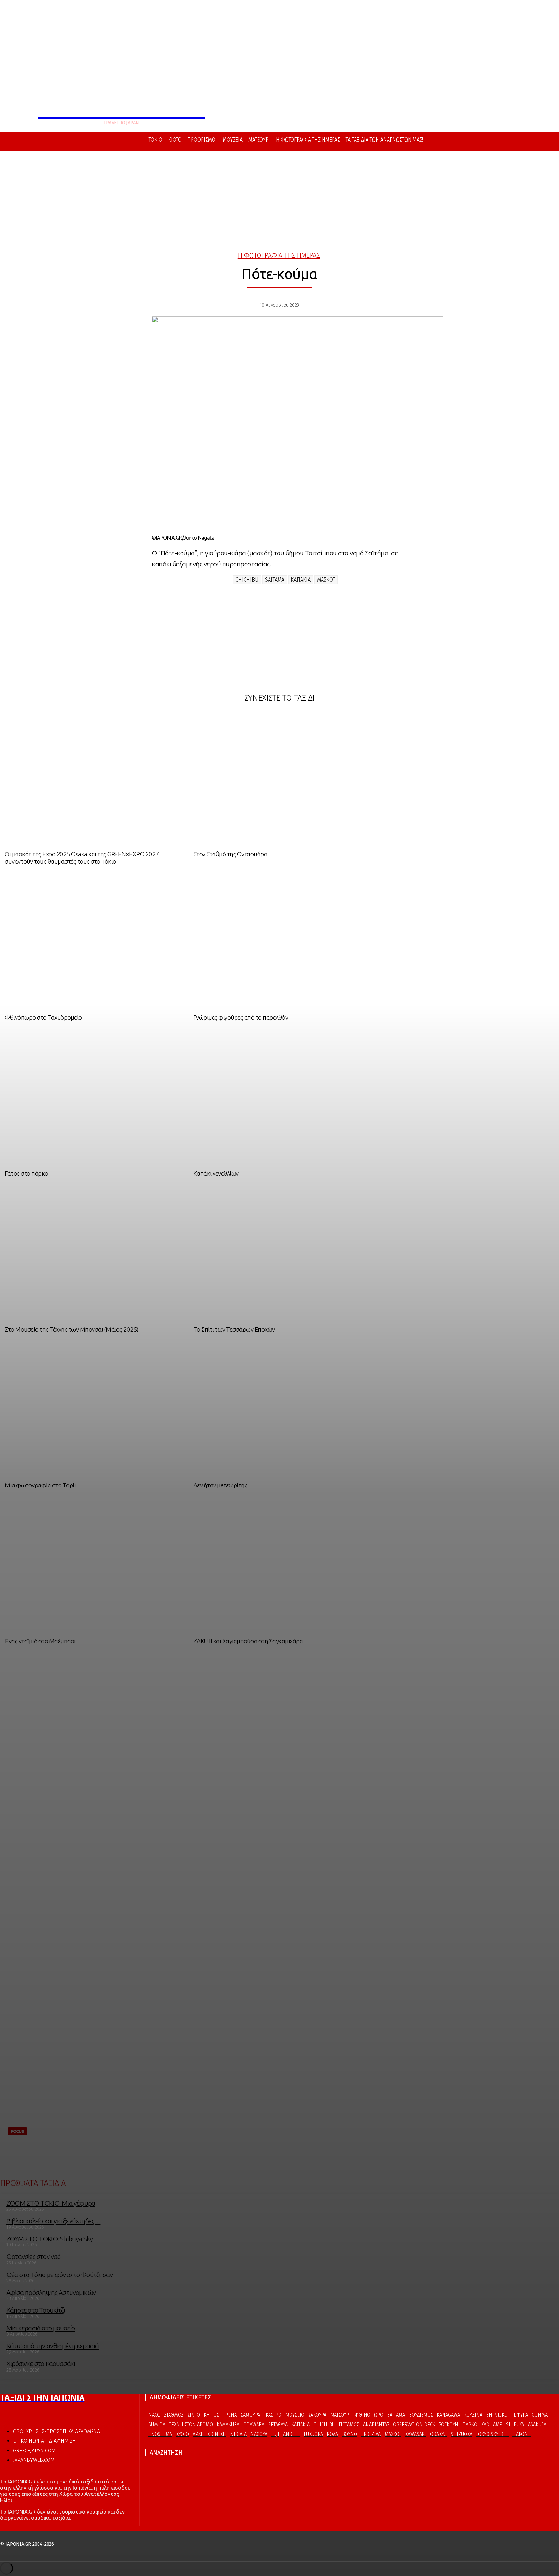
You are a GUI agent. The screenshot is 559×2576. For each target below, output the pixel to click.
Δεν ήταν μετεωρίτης (220, 1485)
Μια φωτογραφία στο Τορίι (40, 1485)
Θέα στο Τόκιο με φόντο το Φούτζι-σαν (60, 2275)
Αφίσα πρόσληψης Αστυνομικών (51, 2292)
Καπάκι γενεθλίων (216, 1173)
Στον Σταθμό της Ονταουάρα (230, 854)
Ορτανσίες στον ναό (34, 2256)
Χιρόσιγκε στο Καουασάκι (41, 2363)
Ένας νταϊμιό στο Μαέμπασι (40, 1641)
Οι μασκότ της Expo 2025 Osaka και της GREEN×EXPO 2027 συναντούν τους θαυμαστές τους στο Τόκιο (82, 858)
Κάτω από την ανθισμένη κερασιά (53, 2346)
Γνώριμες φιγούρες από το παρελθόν (241, 1017)
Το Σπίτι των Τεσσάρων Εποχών (234, 1329)
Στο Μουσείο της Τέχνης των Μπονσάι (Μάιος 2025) (72, 1329)
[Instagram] (15, 2413)
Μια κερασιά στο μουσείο (41, 2328)
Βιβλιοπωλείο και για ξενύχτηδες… (53, 2221)
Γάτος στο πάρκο (27, 1173)
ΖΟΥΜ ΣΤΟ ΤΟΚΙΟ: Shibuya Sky (49, 2239)
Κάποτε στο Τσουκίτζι (36, 2310)
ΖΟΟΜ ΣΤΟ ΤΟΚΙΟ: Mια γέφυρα (51, 2203)
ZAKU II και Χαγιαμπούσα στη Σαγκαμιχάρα (248, 1641)
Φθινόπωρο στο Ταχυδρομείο (43, 1017)
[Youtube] (27, 2413)
